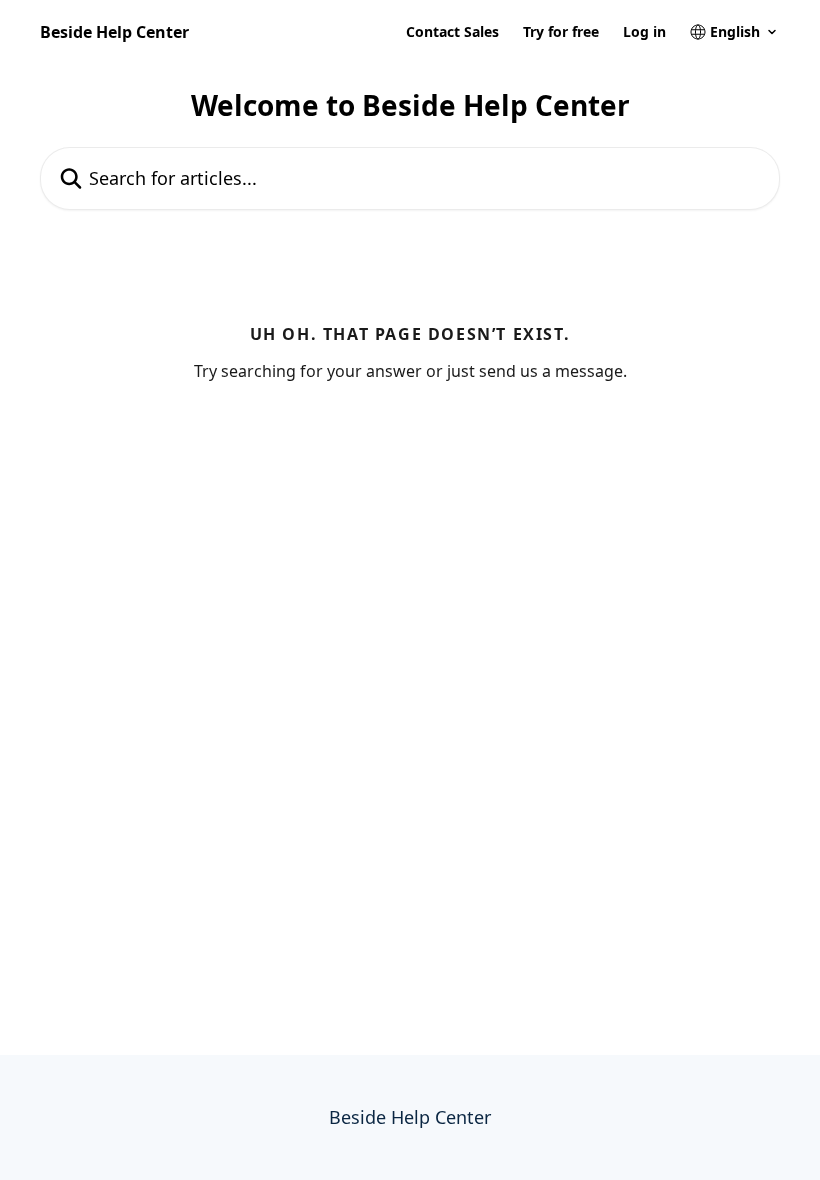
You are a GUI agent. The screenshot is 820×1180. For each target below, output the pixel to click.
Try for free (561, 32)
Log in (644, 32)
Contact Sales (452, 32)
